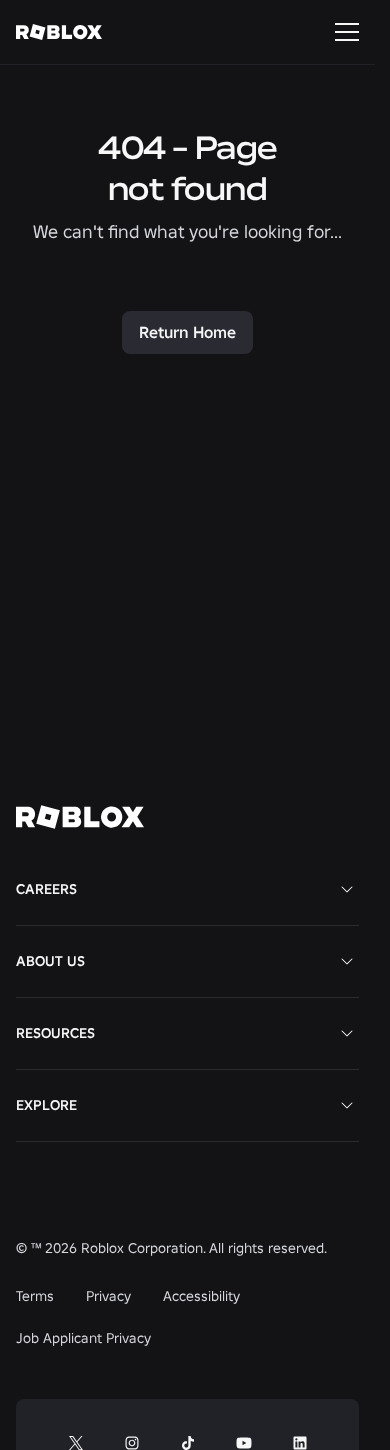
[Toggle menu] (347, 32)
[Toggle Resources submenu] (347, 1033)
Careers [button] (46, 889)
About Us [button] (50, 961)
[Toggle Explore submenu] (347, 1105)
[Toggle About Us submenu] (347, 961)
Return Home (187, 332)
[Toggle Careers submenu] (347, 889)
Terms (35, 1296)
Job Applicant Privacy (83, 1338)
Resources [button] (55, 1033)
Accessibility (201, 1296)
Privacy (108, 1296)
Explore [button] (46, 1105)
